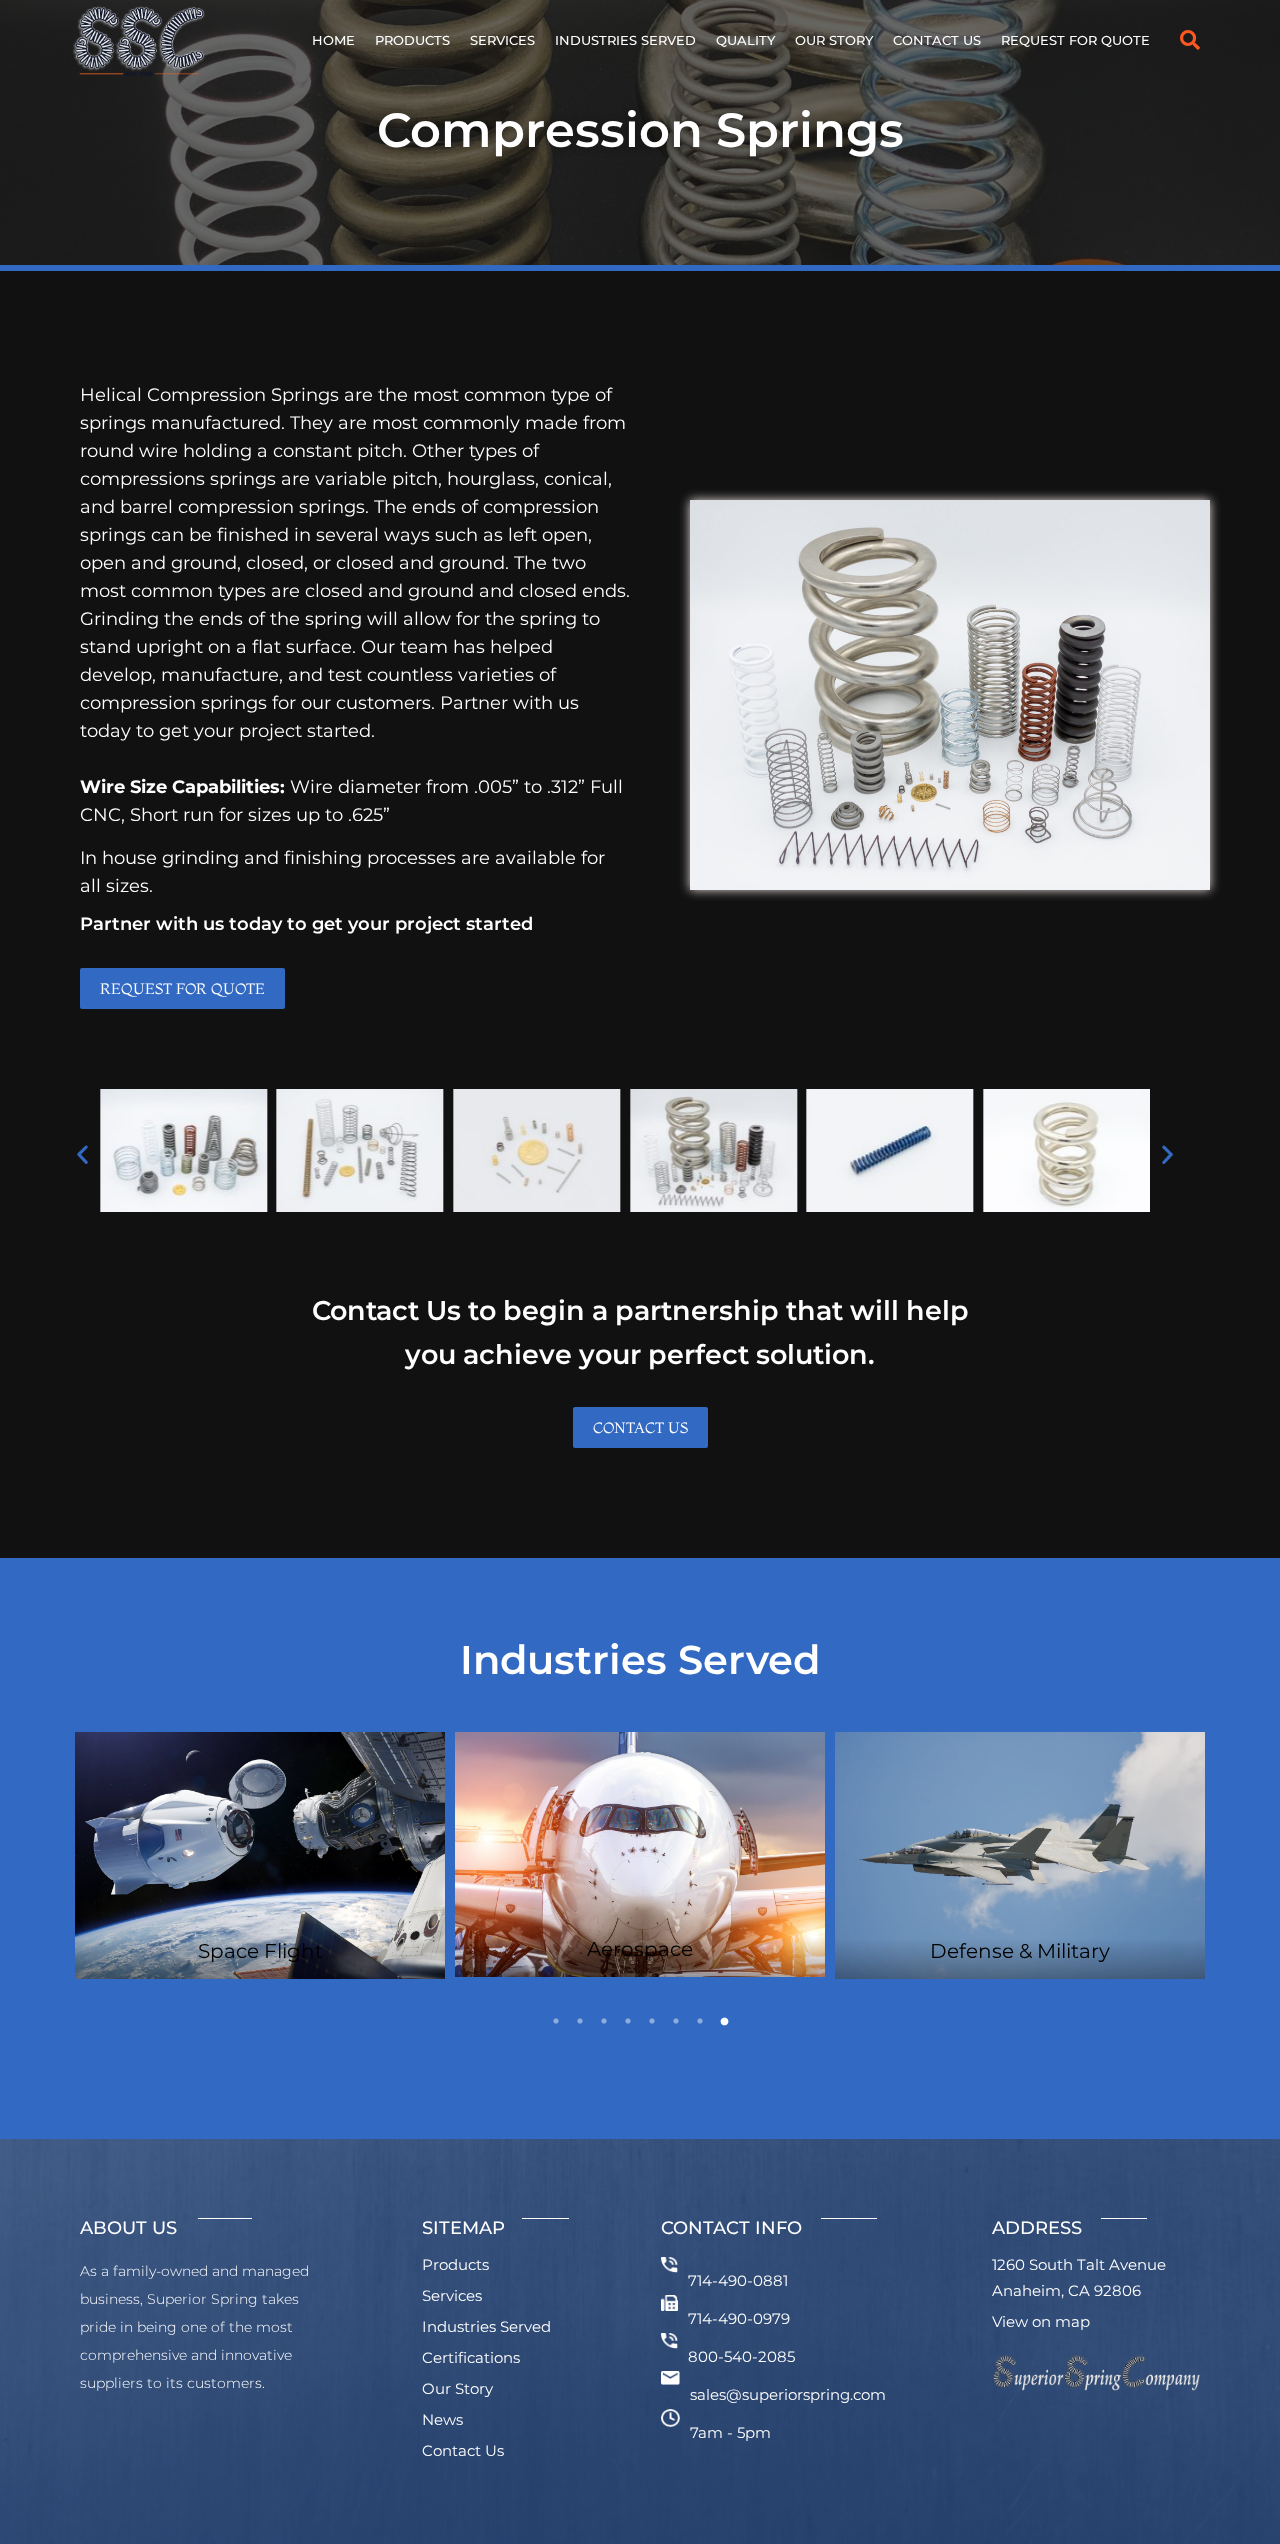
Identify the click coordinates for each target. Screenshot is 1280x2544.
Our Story (834, 40)
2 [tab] (580, 2021)
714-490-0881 (738, 2280)
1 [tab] (556, 2021)
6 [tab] (676, 2021)
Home (333, 40)
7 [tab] (700, 2021)
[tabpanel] (260, 1855)
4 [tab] (628, 2021)
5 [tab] (652, 2021)
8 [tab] (724, 2021)
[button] (1190, 40)
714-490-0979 (739, 2318)
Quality (745, 40)
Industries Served (625, 40)
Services (502, 40)
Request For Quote (1075, 40)
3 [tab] (604, 2021)
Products (412, 40)
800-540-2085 (741, 2356)
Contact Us (937, 40)
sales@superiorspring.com (788, 2394)
